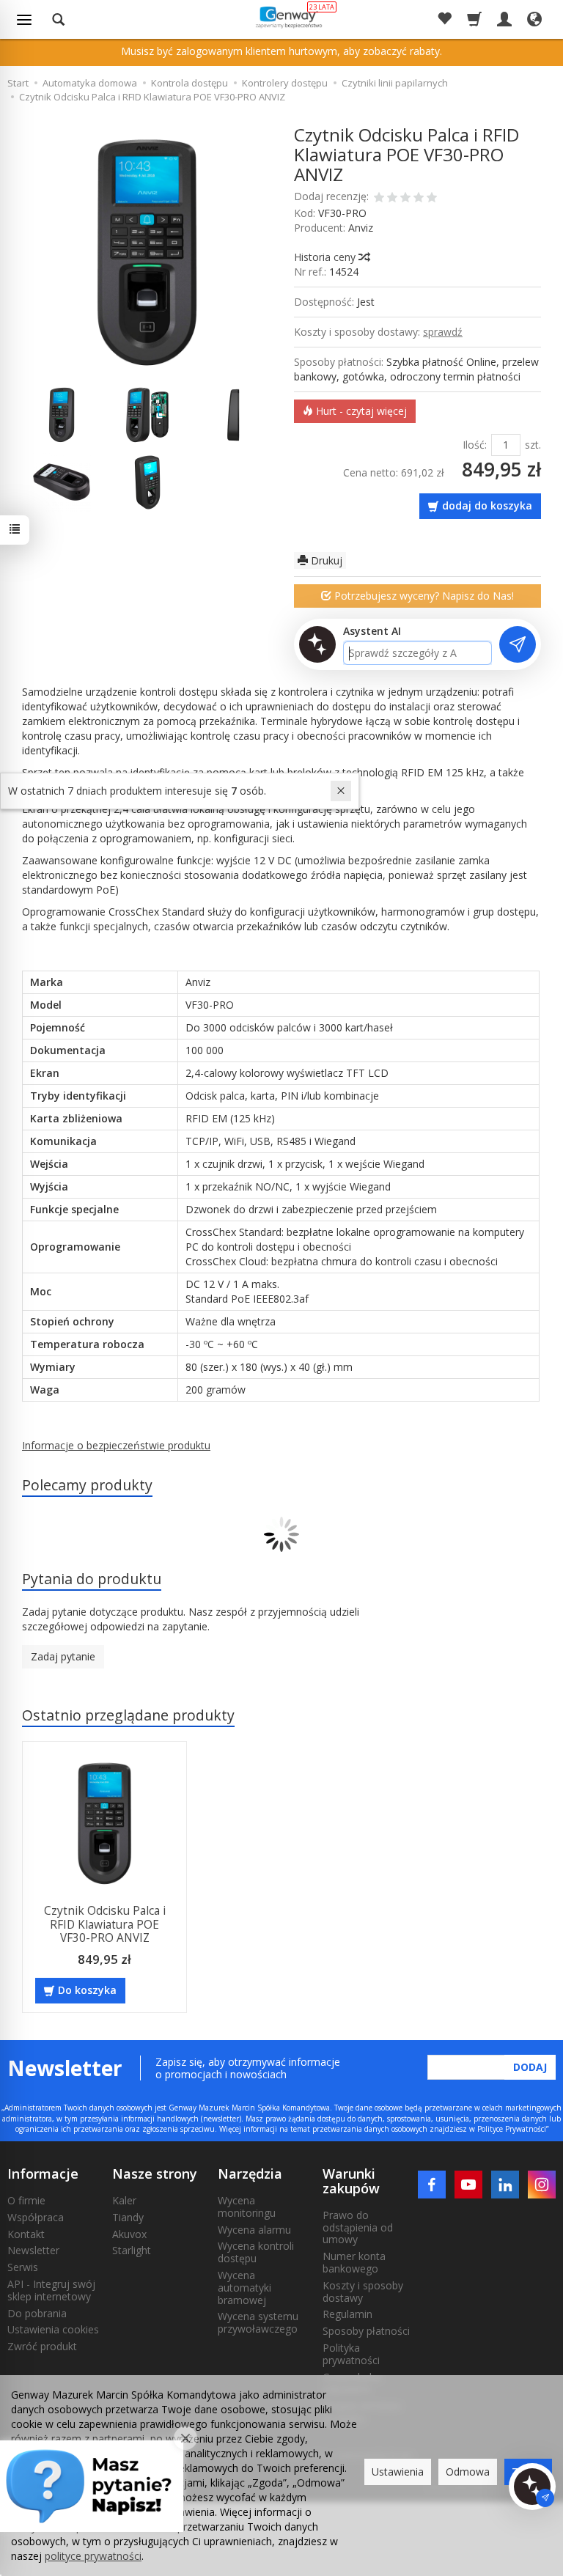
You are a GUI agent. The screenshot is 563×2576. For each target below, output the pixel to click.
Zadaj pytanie (63, 1656)
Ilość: (475, 445)
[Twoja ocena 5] (432, 199)
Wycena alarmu (254, 2230)
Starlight (132, 2250)
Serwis (23, 2267)
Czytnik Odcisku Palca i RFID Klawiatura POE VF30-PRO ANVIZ (105, 1924)
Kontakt (26, 2234)
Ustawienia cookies (53, 2329)
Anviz (361, 228)
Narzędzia (250, 2174)
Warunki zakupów (351, 2181)
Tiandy (128, 2217)
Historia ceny (326, 257)
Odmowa (468, 2472)
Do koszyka (87, 1990)
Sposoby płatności (366, 2331)
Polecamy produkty (87, 1485)
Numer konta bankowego (354, 2262)
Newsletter (33, 2250)
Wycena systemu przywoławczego (258, 2322)
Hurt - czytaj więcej (360, 411)
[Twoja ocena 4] (419, 199)
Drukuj (325, 560)
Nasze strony (155, 2174)
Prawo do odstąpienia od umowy (358, 2227)
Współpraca (36, 2217)
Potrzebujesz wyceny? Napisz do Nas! (423, 596)
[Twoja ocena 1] (379, 199)
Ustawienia (398, 2472)
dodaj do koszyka (487, 505)
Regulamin (347, 2314)
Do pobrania (37, 2313)
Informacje (43, 2174)
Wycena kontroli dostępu (256, 2252)
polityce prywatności (93, 2556)
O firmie (26, 2200)
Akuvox (129, 2234)
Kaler (124, 2200)
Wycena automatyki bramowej (244, 2288)
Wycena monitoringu (247, 2207)
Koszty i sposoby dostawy (363, 2292)
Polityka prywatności (351, 2354)
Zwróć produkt (42, 2346)
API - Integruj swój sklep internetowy (51, 2290)
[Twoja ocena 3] (405, 199)
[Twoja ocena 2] (392, 199)
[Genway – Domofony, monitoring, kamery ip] (288, 17)
